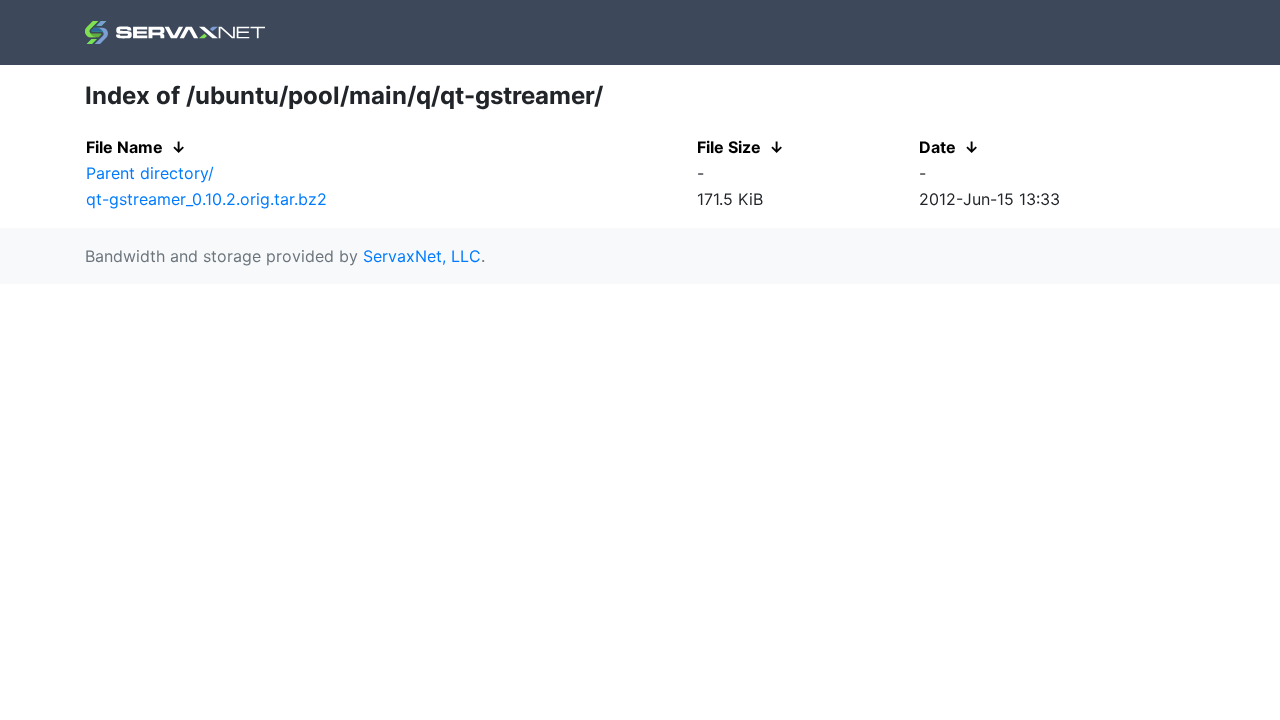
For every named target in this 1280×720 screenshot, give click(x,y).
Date (937, 147)
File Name (124, 147)
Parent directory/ (150, 173)
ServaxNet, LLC (422, 256)
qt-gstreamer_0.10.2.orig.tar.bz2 (206, 199)
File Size (729, 147)
